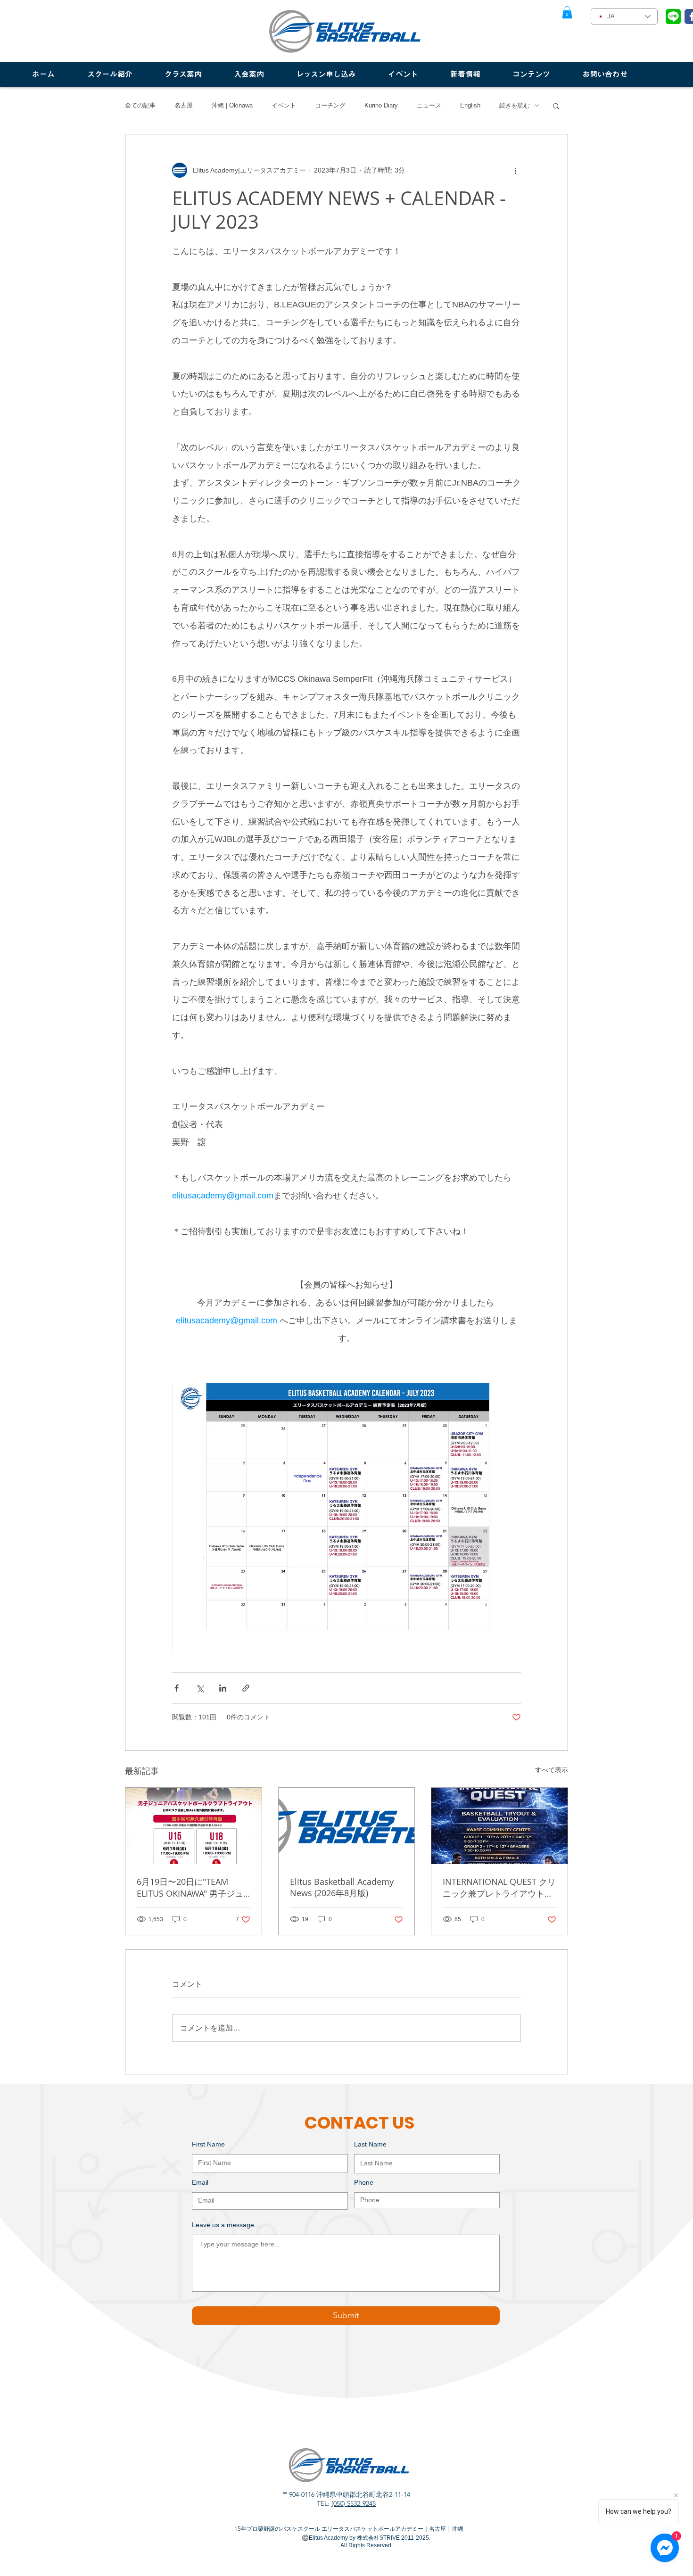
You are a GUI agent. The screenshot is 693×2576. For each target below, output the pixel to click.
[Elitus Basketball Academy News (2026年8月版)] (347, 1826)
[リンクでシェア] (246, 1688)
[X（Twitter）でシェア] (200, 1688)
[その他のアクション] (515, 170)
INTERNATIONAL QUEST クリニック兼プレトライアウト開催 (499, 1888)
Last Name (370, 2144)
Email (200, 2182)
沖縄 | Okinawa (232, 105)
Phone (364, 2182)
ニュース (429, 105)
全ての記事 (140, 105)
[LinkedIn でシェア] (223, 1688)
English (470, 105)
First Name (208, 2144)
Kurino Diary (381, 105)
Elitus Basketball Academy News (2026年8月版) (342, 1887)
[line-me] (673, 17)
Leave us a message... (226, 2225)
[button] (567, 12)
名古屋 (184, 105)
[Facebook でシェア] (177, 1688)
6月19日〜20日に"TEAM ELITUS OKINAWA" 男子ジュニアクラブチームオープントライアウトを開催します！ (192, 1888)
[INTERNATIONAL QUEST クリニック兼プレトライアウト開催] (499, 1826)
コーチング (330, 105)
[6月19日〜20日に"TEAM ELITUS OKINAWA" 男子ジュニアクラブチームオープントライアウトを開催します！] (194, 1826)
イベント (284, 105)
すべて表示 (552, 1770)
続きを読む (515, 105)
